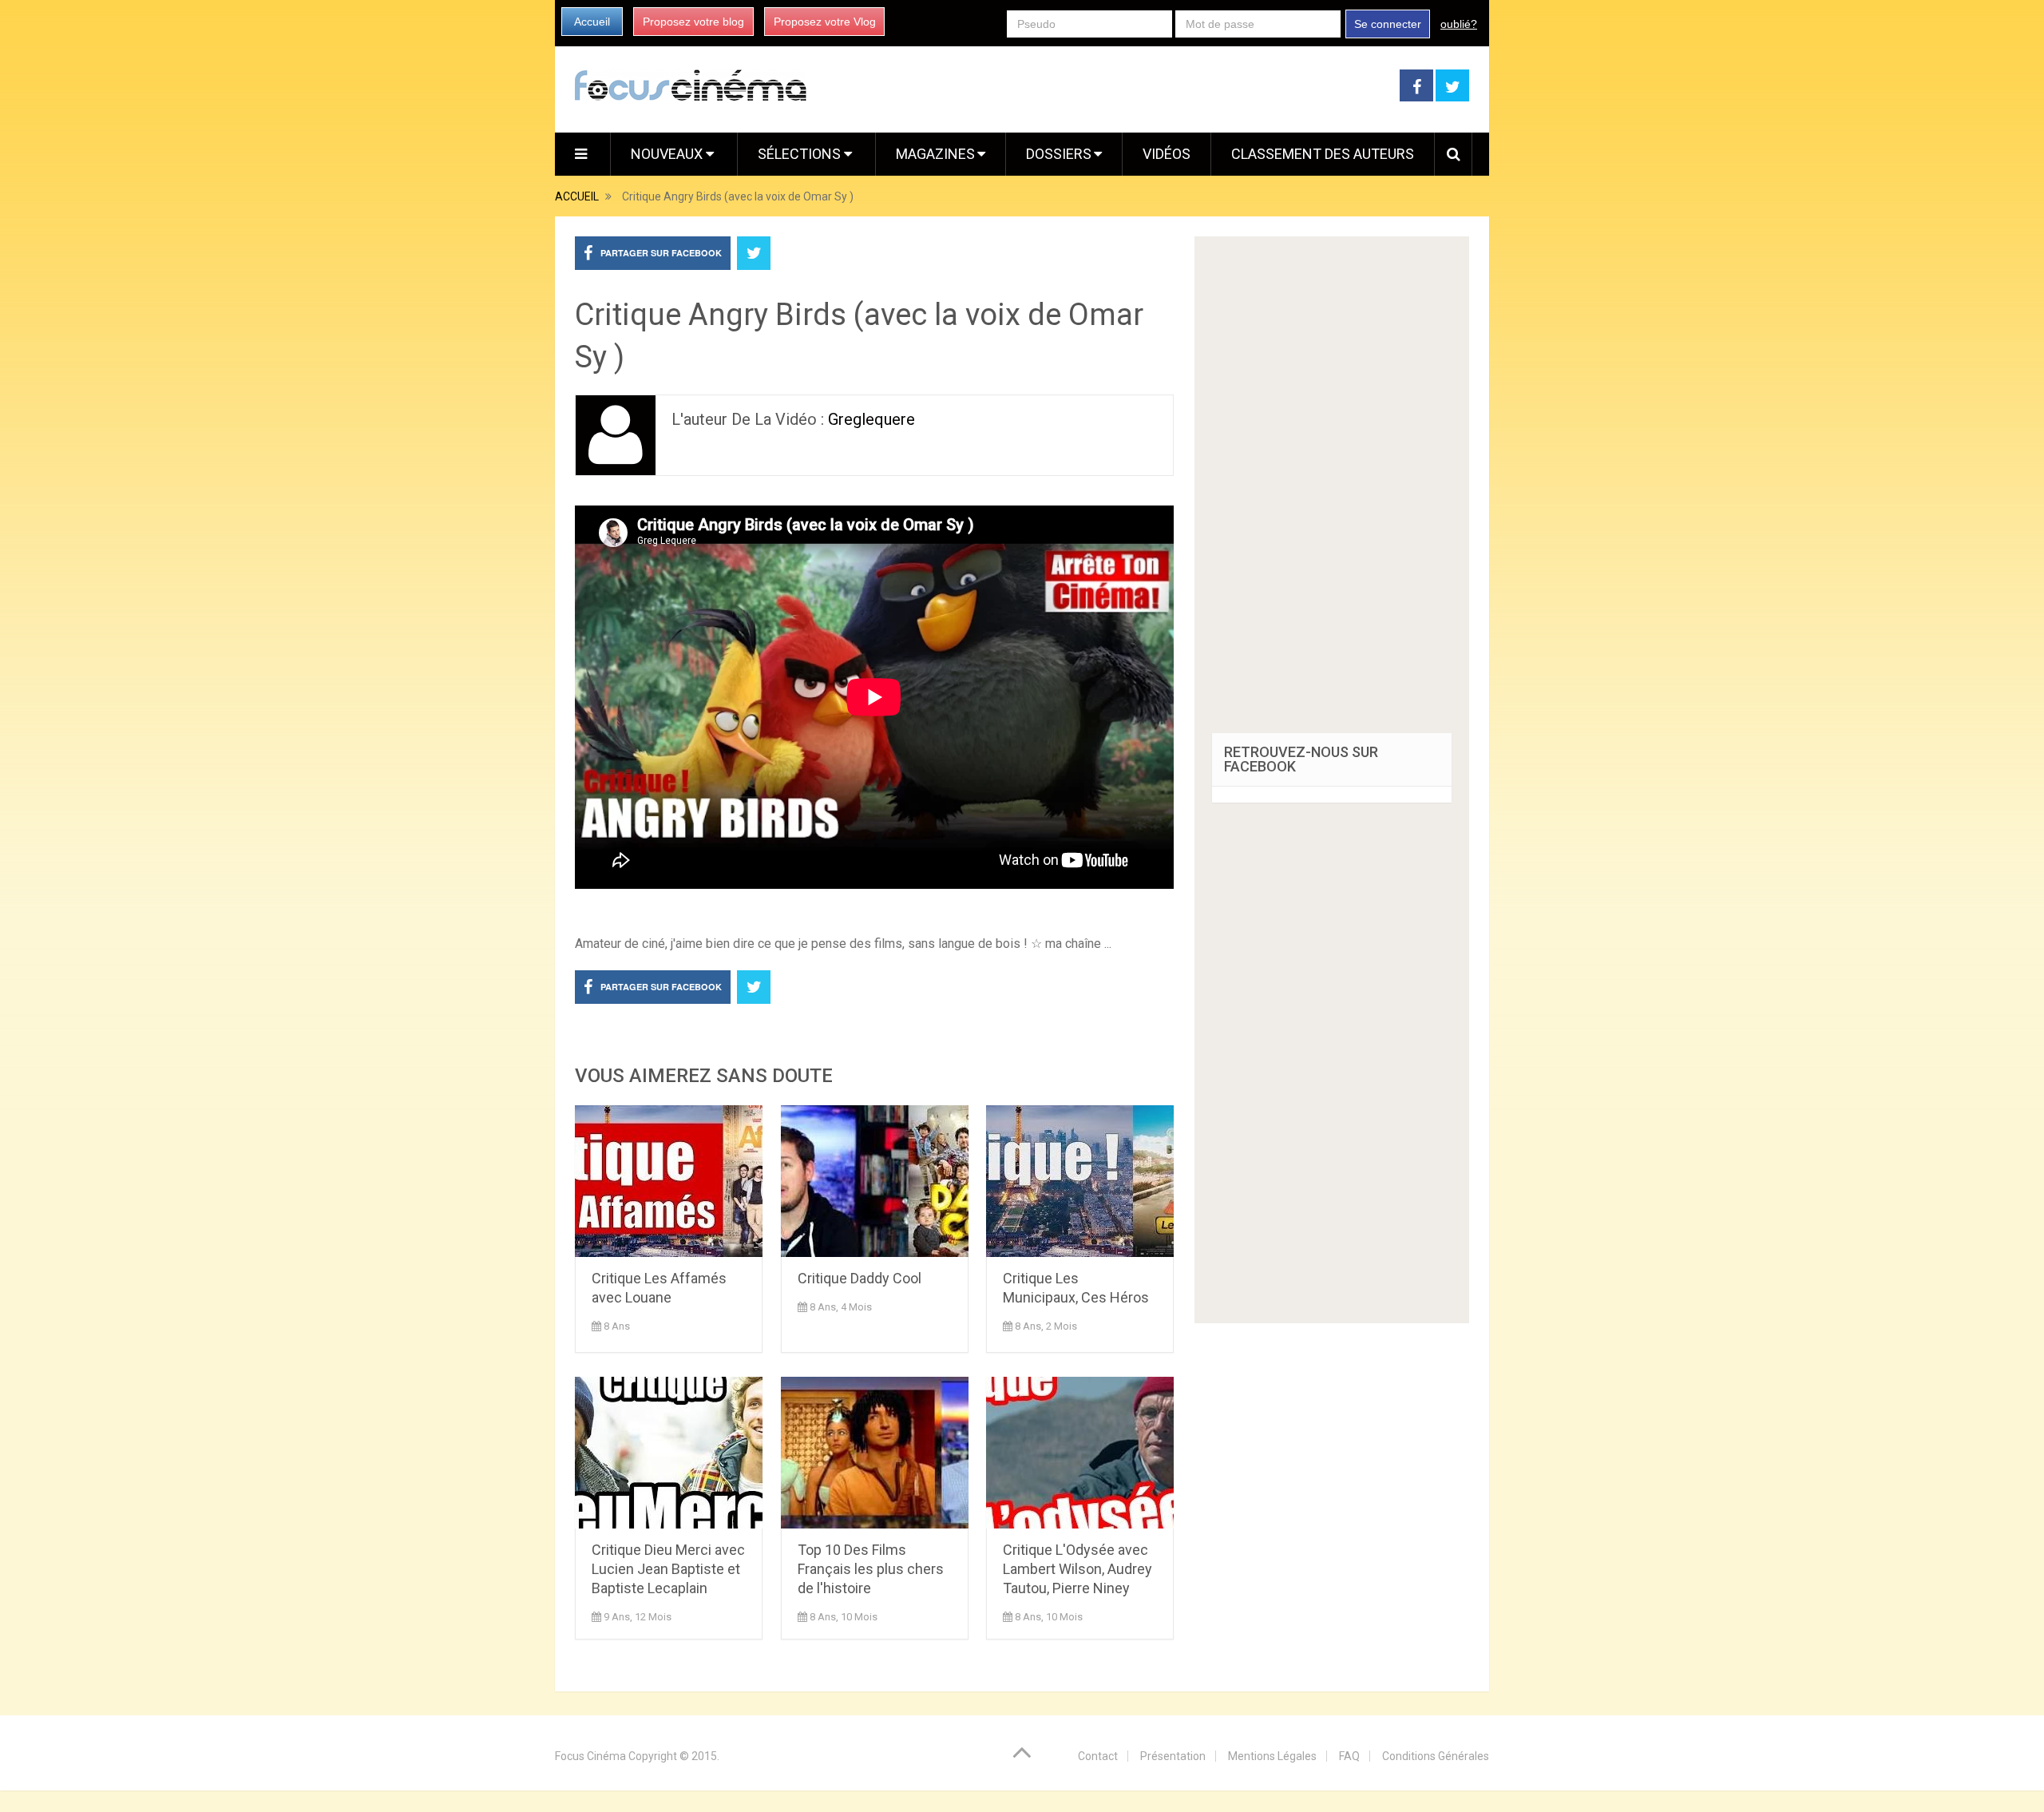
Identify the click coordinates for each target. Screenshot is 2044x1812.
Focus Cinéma (590, 1756)
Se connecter (1388, 24)
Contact (1098, 1756)
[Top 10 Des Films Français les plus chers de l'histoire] (875, 1453)
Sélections (801, 154)
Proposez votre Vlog (825, 22)
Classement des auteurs (1323, 154)
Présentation (1173, 1756)
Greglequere (871, 419)
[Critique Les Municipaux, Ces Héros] (1080, 1181)
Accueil (592, 22)
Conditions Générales (1436, 1756)
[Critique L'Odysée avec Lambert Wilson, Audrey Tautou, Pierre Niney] (1080, 1453)
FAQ (1349, 1756)
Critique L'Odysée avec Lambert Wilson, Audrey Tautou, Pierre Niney (1077, 1569)
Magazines (935, 154)
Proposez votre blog (693, 22)
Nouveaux (668, 154)
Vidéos (1167, 154)
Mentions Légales (1272, 1756)
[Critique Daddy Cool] (875, 1181)
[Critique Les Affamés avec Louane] (669, 1181)
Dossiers (1059, 154)
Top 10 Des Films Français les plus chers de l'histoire (871, 1569)
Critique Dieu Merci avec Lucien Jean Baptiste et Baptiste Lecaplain (668, 1569)
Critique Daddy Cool (860, 1278)
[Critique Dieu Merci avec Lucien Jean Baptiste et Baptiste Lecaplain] (669, 1453)
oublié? (1459, 24)
